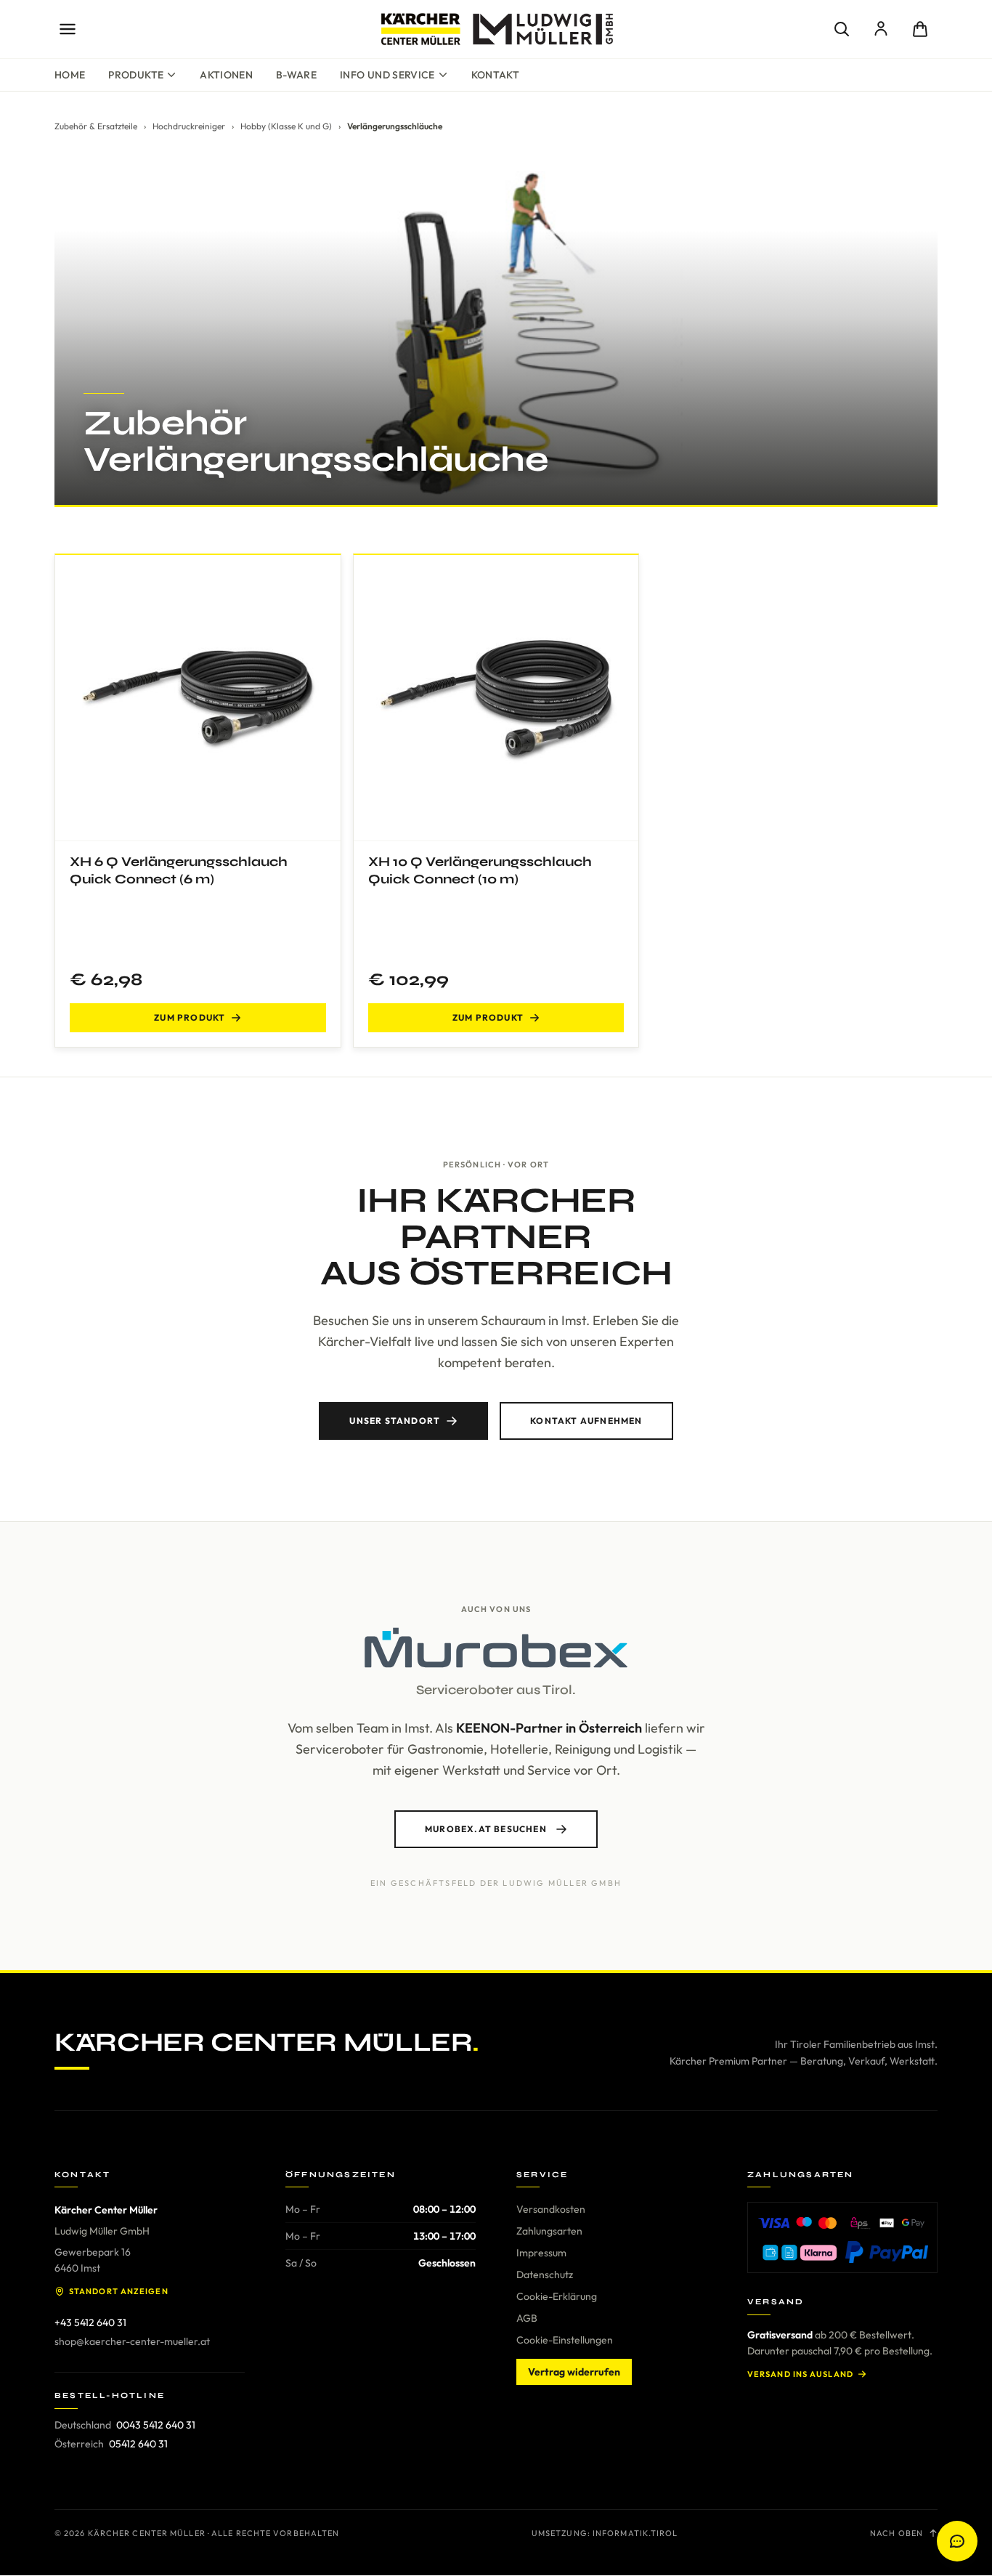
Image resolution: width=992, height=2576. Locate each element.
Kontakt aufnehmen (586, 1421)
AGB (527, 2318)
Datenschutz (545, 2275)
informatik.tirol (635, 2533)
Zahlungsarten (549, 2231)
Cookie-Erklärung (557, 2296)
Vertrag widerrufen (574, 2372)
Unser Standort (395, 1421)
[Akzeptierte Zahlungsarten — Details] (842, 2237)
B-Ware (296, 75)
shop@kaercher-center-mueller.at (132, 2341)
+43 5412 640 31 (90, 2322)
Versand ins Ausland (800, 2374)
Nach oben (897, 2533)
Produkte (136, 75)
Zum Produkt (190, 1017)
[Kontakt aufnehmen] (957, 2541)
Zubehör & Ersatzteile (96, 126)
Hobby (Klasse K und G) (286, 126)
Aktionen (226, 75)
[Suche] (842, 29)
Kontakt (495, 75)
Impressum (541, 2253)
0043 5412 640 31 (156, 2425)
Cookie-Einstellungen (565, 2340)
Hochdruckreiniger (189, 126)
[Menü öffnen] (68, 29)
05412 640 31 (138, 2444)
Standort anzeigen (119, 2291)
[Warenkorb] (920, 29)
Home (70, 75)
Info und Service (387, 75)
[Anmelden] (881, 29)
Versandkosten (551, 2209)
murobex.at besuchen (486, 1829)
